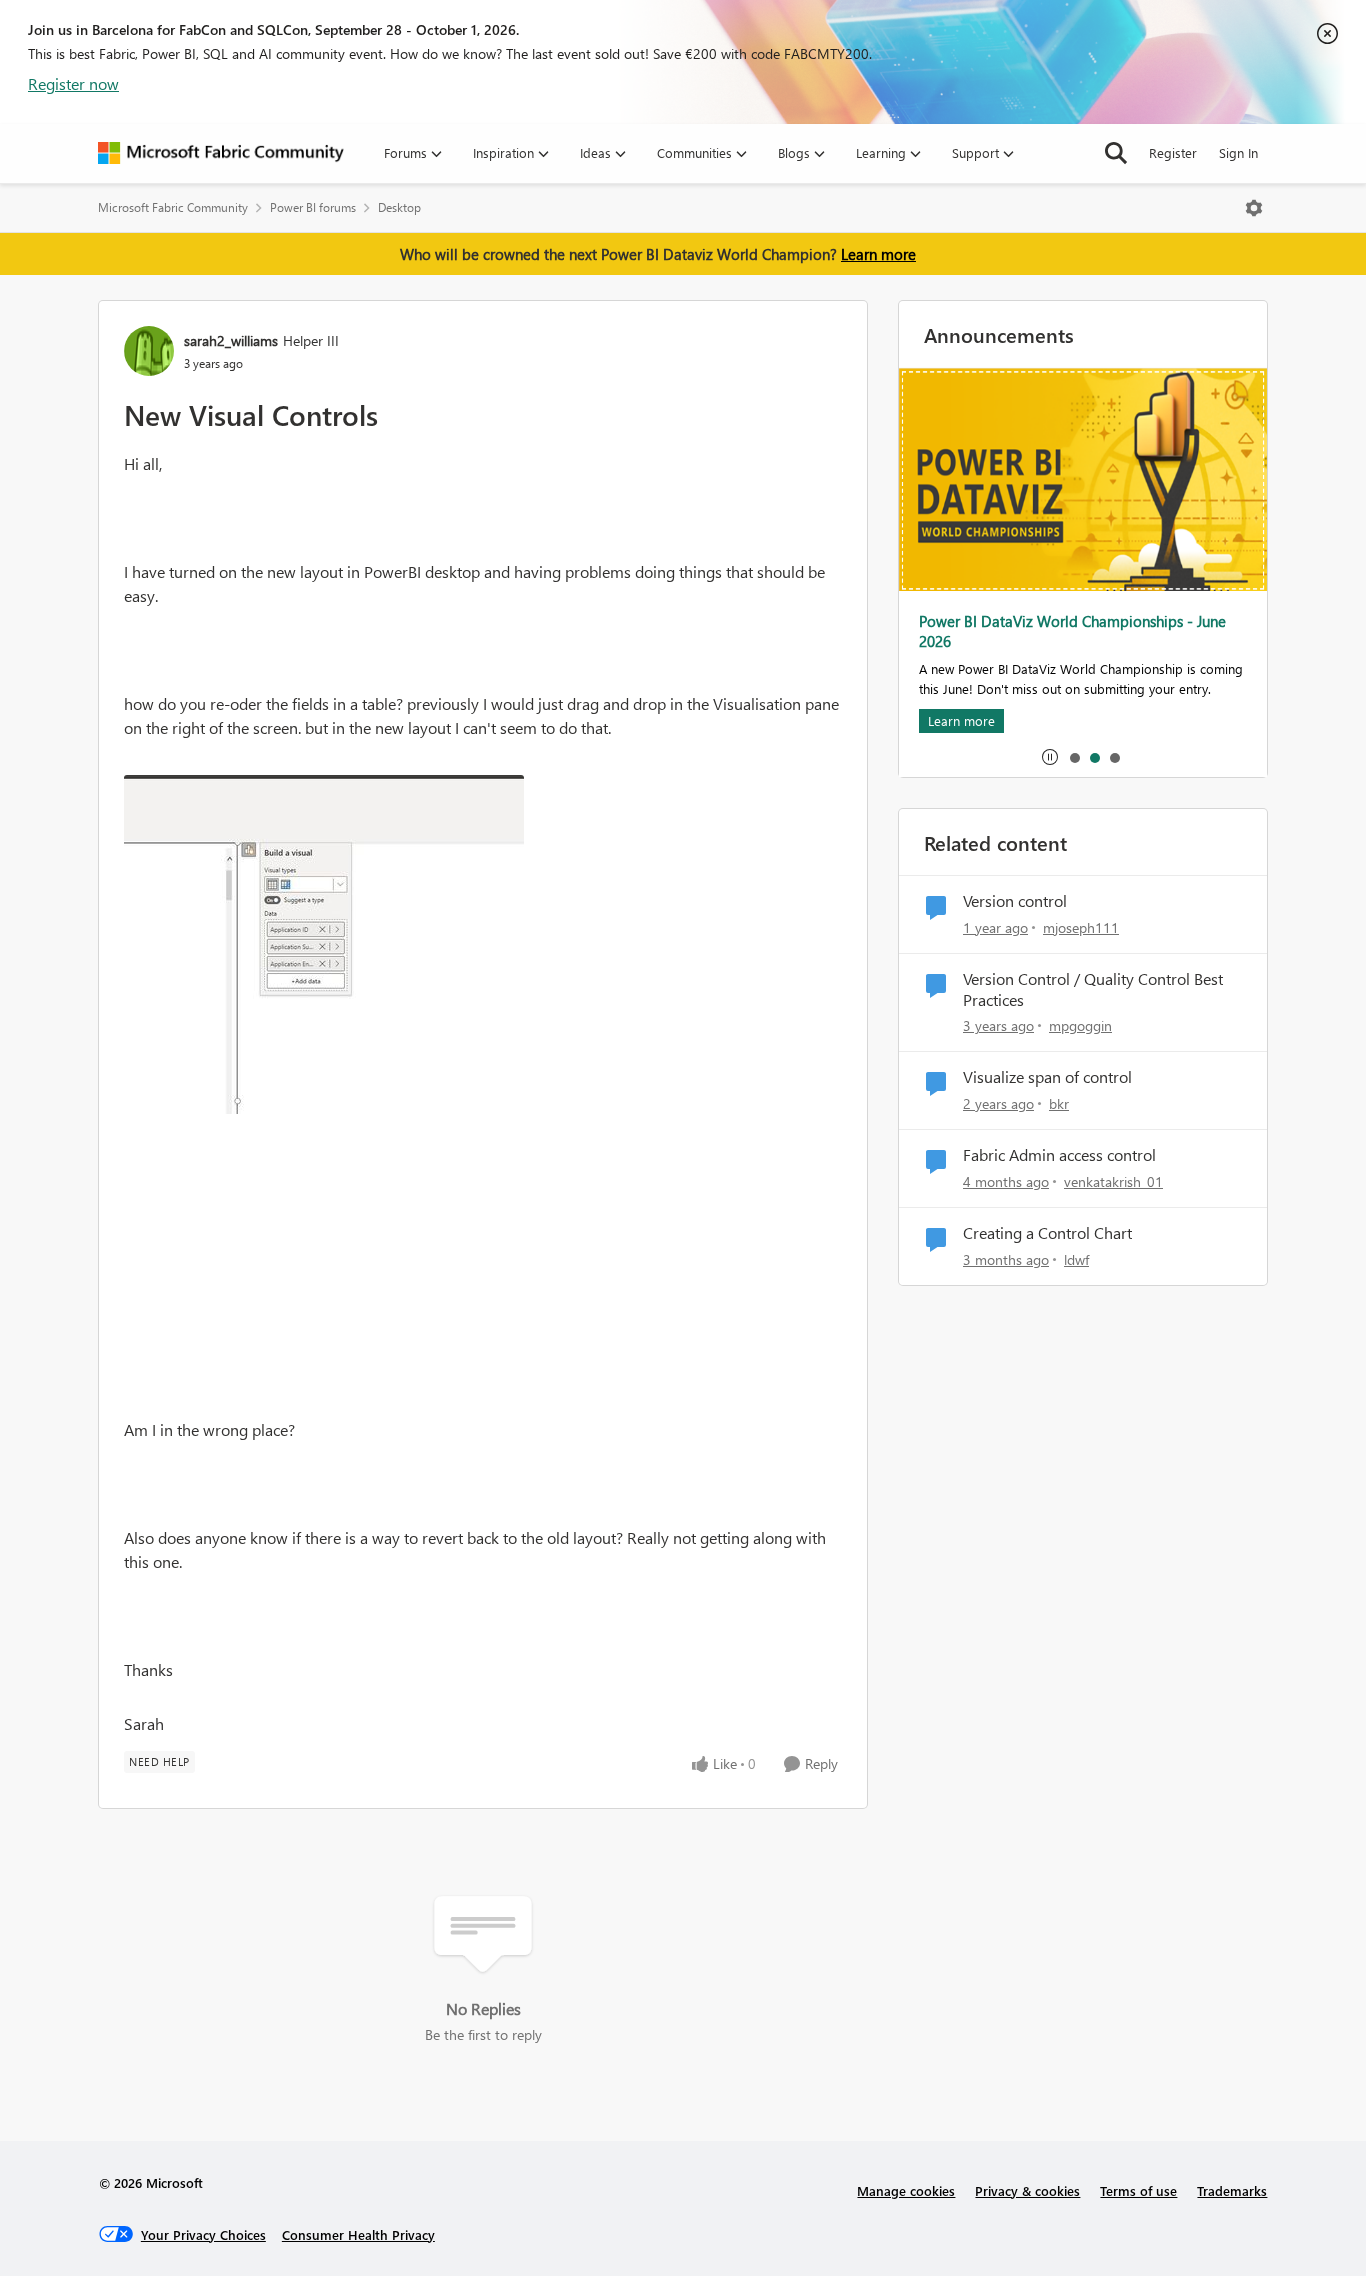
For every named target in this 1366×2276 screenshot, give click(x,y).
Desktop (399, 207)
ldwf (1076, 1259)
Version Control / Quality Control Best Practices (1093, 989)
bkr (1059, 1103)
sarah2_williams (231, 340)
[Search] (1116, 153)
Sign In (1238, 152)
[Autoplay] (1050, 757)
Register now (73, 83)
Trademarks (1232, 2190)
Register (1173, 152)
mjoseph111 (1081, 927)
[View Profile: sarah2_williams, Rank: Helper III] (149, 351)
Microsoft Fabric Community (173, 207)
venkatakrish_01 (1113, 1181)
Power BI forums (313, 207)
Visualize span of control (1047, 1077)
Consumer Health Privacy (358, 2234)
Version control (1015, 901)
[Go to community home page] (221, 153)
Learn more (878, 254)
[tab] (1074, 757)
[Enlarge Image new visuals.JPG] (324, 944)
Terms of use (1138, 2190)
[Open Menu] (1254, 208)
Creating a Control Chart (1047, 1233)
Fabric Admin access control (1059, 1155)
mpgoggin (1080, 1025)
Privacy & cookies (1027, 2190)
